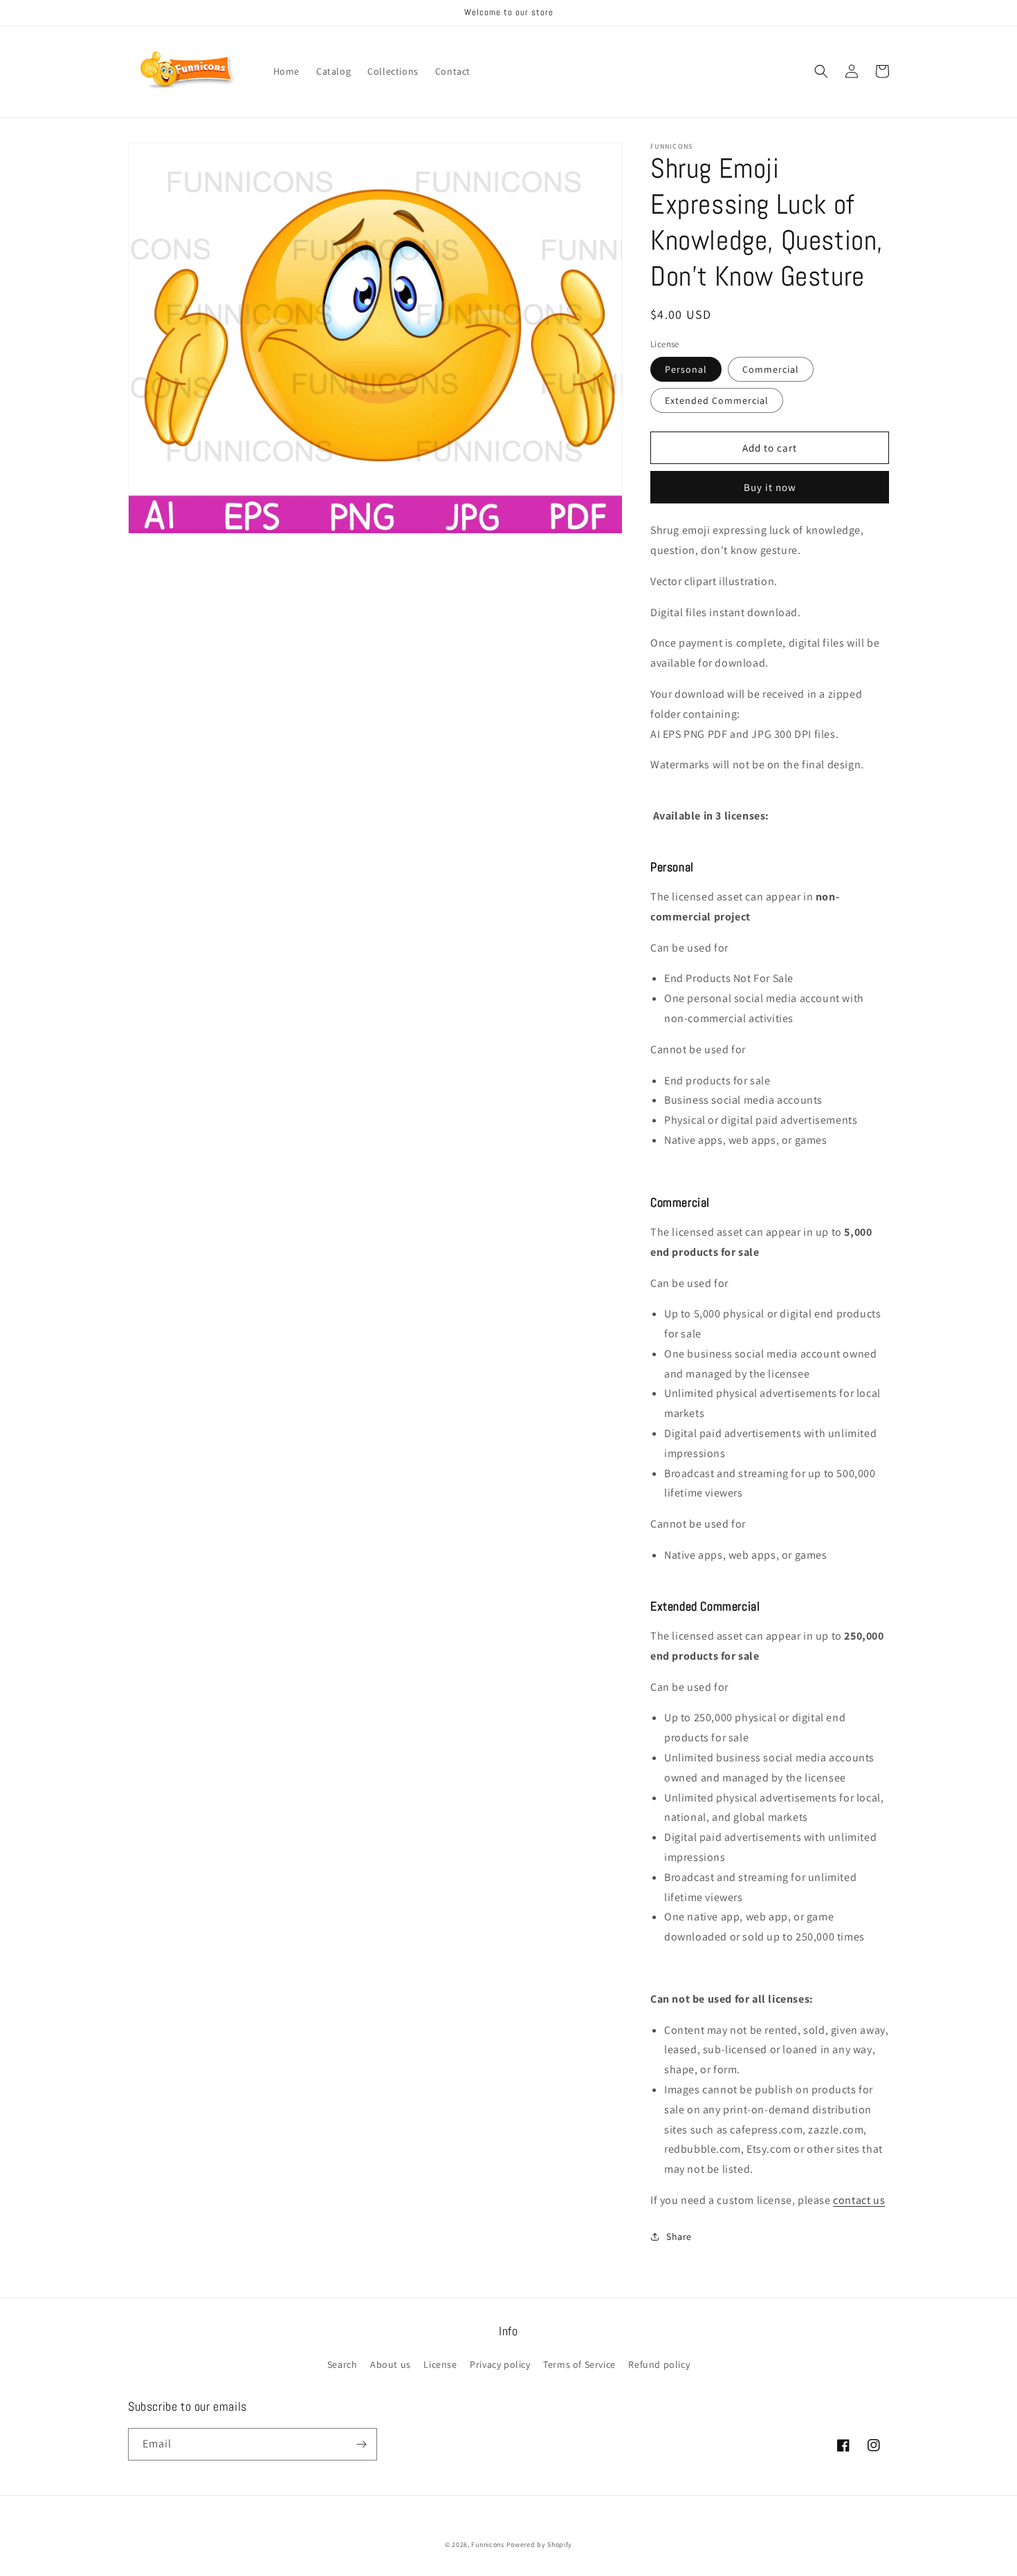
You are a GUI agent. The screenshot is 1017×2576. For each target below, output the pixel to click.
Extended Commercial (717, 400)
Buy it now (770, 487)
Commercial (771, 369)
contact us (859, 2200)
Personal (686, 369)
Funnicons (487, 2545)
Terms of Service (579, 2364)
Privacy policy (500, 2364)
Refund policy (659, 2364)
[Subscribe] (361, 2444)
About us (391, 2364)
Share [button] (679, 2236)
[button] (821, 71)
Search (342, 2364)
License (440, 2364)
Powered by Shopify (540, 2545)
